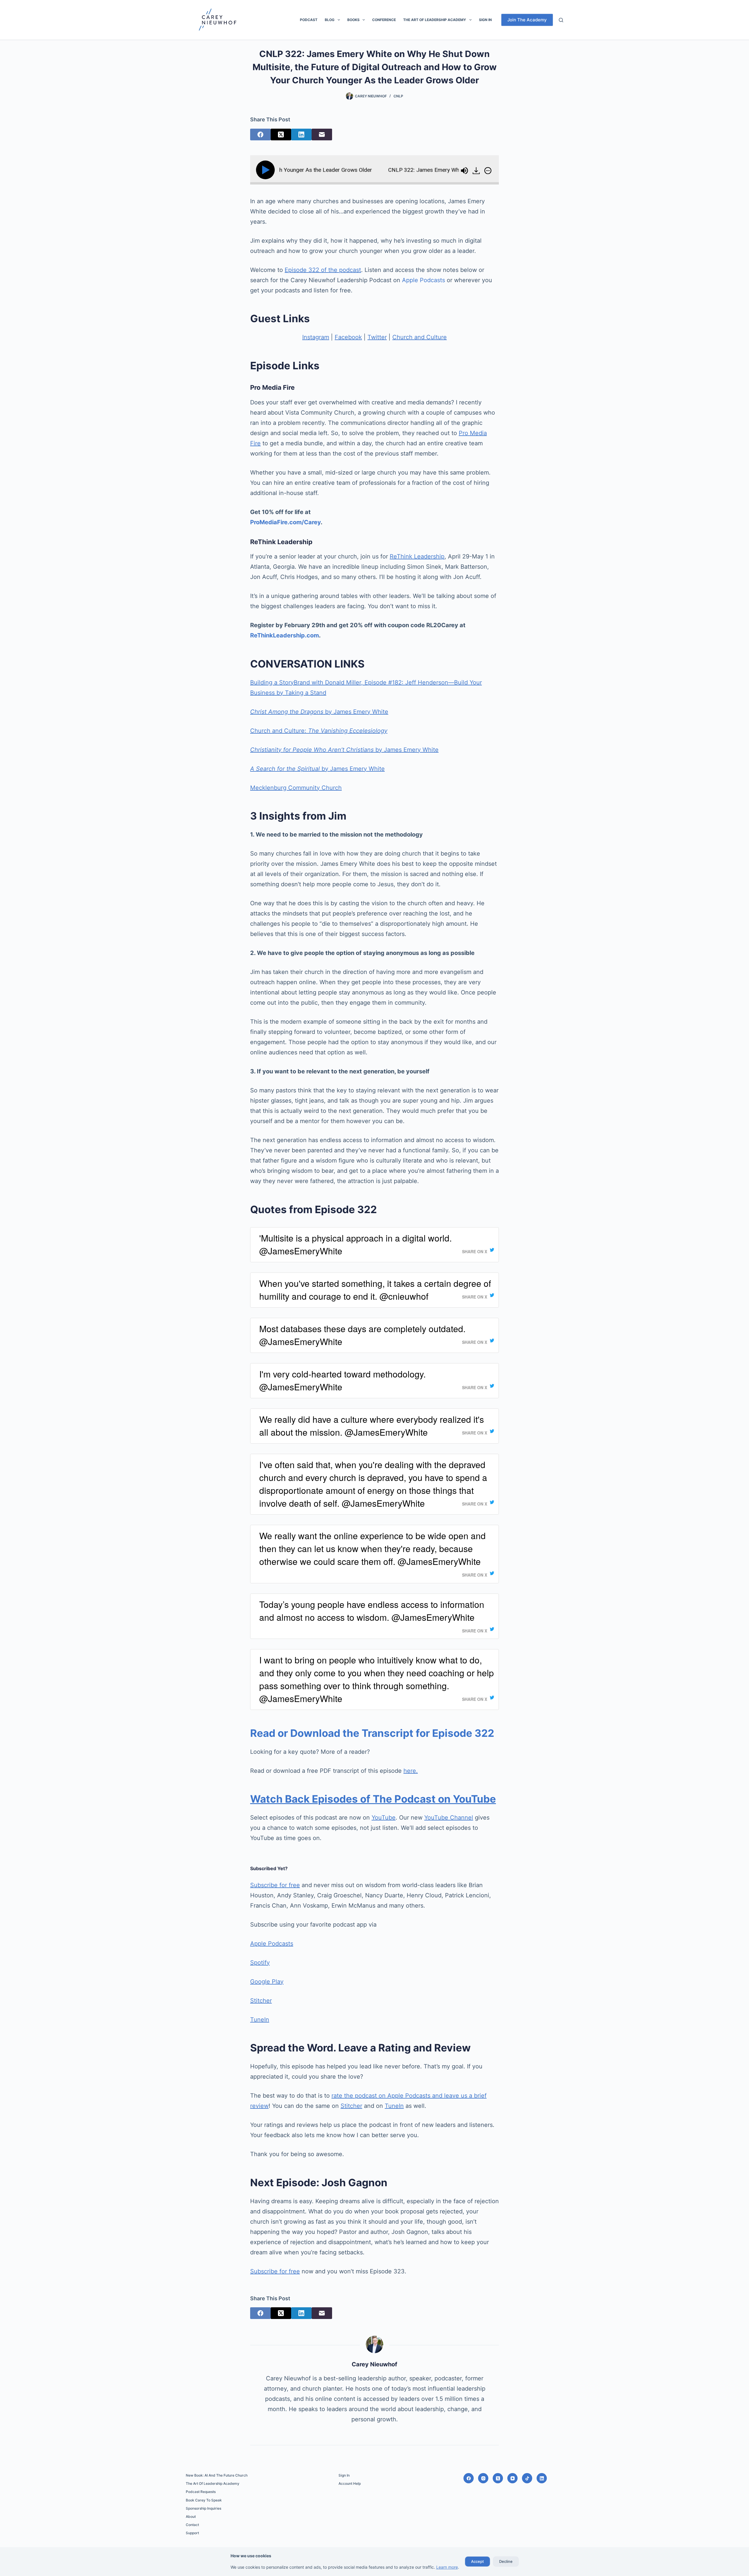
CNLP (398, 96)
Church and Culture (420, 337)
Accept (477, 2561)
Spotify (260, 1963)
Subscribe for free (275, 1885)
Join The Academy (527, 20)
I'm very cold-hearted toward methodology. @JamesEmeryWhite (342, 1380)
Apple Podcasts (424, 280)
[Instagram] (483, 2478)
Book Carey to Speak (204, 2500)
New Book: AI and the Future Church (217, 2475)
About (191, 2516)
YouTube (384, 1818)
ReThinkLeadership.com (285, 635)
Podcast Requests (201, 2492)
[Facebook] (260, 135)
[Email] (322, 135)
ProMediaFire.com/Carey (285, 522)
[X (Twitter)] (281, 135)
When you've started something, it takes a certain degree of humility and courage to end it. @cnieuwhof (375, 1290)
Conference (384, 20)
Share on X (475, 1251)
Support (192, 2533)
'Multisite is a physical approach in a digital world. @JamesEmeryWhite (355, 1244)
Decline (506, 2561)
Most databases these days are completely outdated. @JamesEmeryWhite (362, 1335)
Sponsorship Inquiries (203, 2508)
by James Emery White (319, 712)
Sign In (485, 20)
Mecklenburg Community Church (296, 788)
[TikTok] (527, 2478)
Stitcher (261, 2001)
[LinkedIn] (301, 135)
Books (353, 20)
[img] (488, 170)
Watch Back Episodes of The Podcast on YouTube (373, 1799)
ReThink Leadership (417, 556)
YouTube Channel (449, 1818)
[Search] (561, 20)
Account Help (350, 2483)
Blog (330, 20)
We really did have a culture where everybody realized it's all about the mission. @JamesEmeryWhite (372, 1426)
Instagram (316, 337)
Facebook (348, 337)
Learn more (447, 2567)
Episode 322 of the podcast (323, 270)
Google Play (267, 1982)
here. (411, 1771)
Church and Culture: (319, 731)
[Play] (267, 170)
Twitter (377, 337)
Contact (192, 2525)
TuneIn (260, 2020)
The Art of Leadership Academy (435, 20)
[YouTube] (512, 2478)
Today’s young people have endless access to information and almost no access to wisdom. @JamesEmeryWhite (372, 1611)
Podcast (309, 20)
